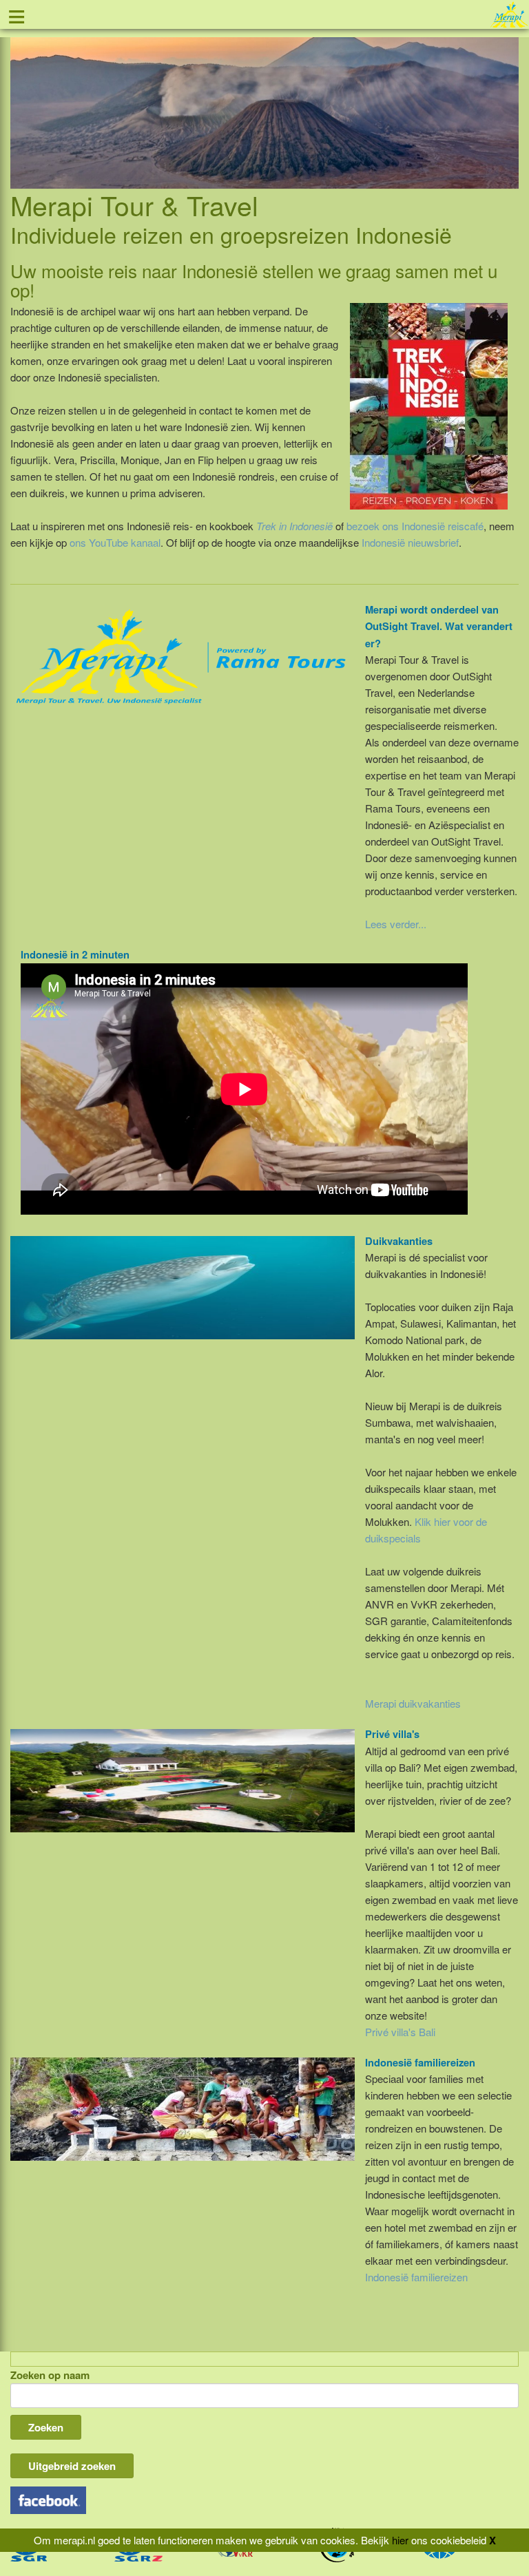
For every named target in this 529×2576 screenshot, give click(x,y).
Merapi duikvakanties (413, 1703)
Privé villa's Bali (400, 2032)
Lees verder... (396, 924)
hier (400, 2540)
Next (508, 97)
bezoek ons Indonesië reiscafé (415, 526)
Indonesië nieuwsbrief (410, 542)
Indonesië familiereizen (416, 2277)
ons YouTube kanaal (115, 542)
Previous (21, 97)
